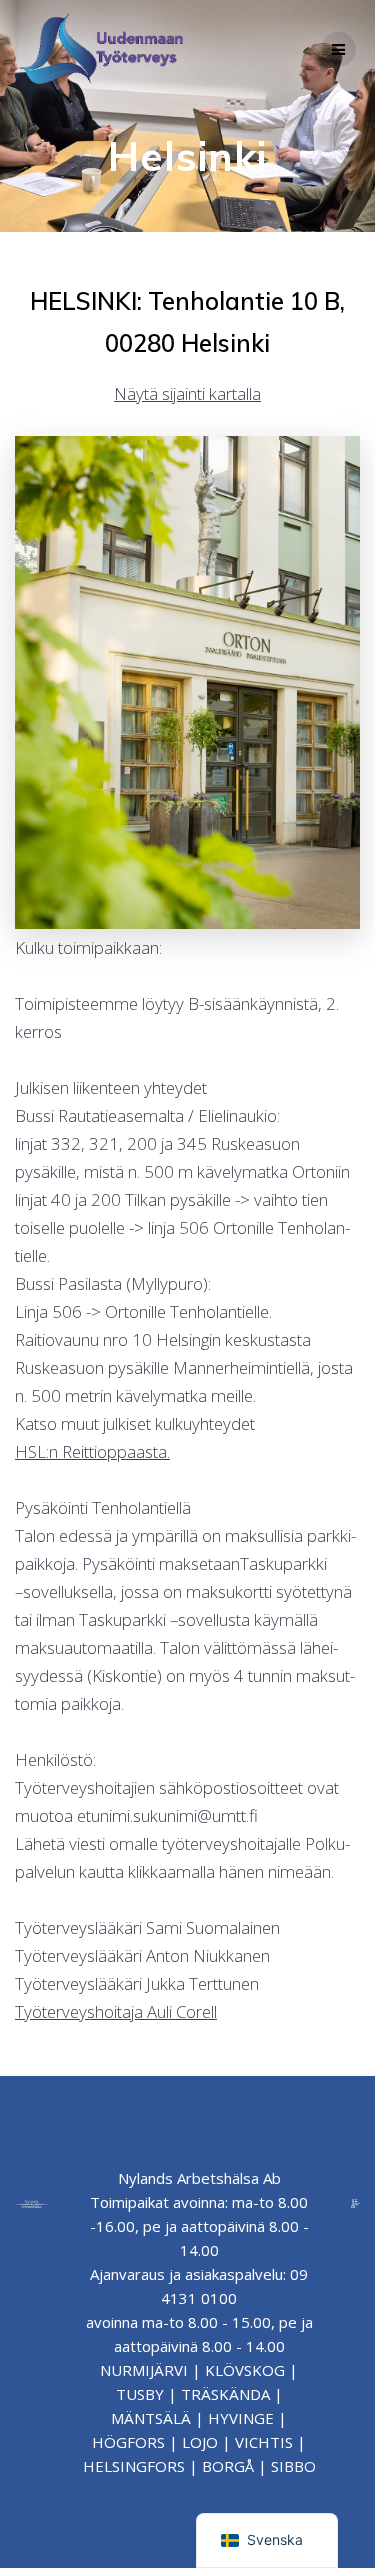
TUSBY (140, 2394)
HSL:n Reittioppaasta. (92, 1451)
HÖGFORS (128, 2442)
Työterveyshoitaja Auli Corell (116, 2011)
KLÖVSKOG (245, 2370)
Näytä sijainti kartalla (187, 393)
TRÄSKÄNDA (225, 2394)
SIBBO (293, 2466)
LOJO (200, 2442)
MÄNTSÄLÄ (151, 2418)
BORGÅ (228, 2466)
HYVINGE (241, 2418)
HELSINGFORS (134, 2466)
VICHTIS (264, 2442)
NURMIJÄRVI (144, 2370)
